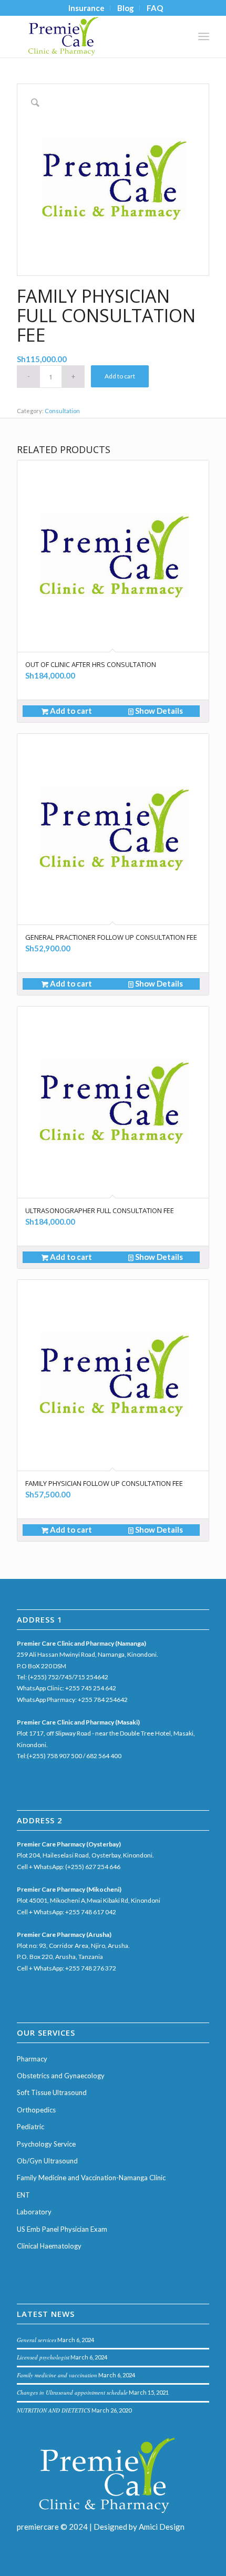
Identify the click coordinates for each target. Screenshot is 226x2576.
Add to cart (120, 376)
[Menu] (204, 36)
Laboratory (34, 2212)
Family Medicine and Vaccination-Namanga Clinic (91, 2178)
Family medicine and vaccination (57, 2375)
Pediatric (30, 2127)
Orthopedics (36, 2110)
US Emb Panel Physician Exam (62, 2229)
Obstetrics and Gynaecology (61, 2076)
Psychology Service (46, 2144)
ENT (23, 2195)
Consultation (62, 411)
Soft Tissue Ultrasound (52, 2092)
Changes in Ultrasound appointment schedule (72, 2392)
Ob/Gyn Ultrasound (47, 2161)
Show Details (158, 711)
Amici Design (162, 2527)
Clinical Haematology (49, 2246)
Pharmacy (32, 2059)
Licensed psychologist (43, 2357)
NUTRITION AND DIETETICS (54, 2410)
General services (37, 2340)
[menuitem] (87, 8)
